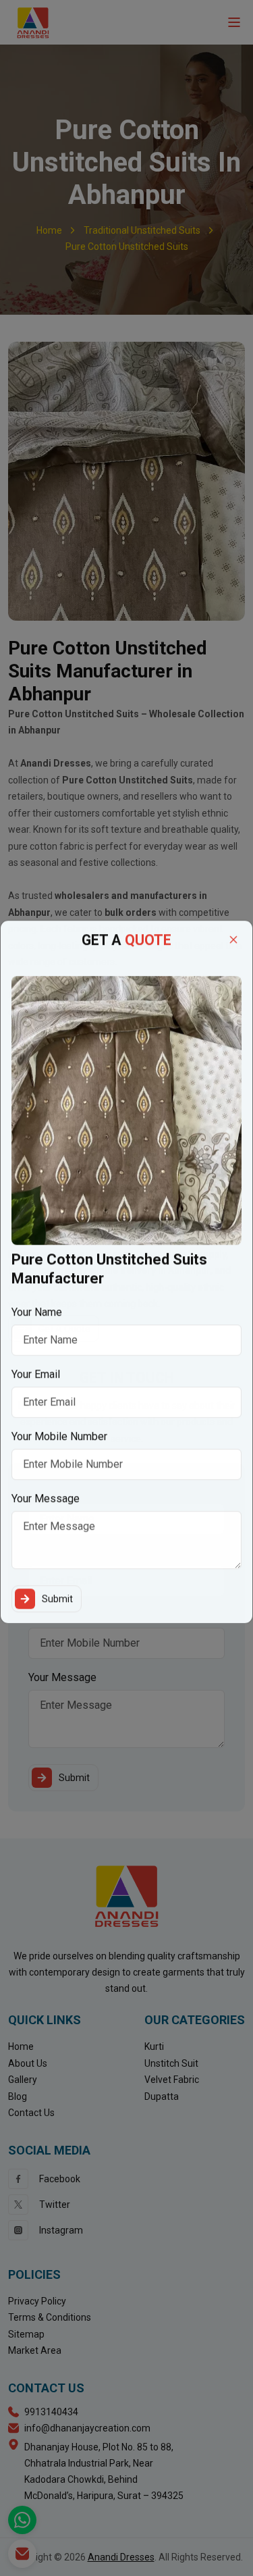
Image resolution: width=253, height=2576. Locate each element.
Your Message (46, 1509)
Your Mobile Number (59, 1447)
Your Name (37, 1323)
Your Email (36, 1385)
